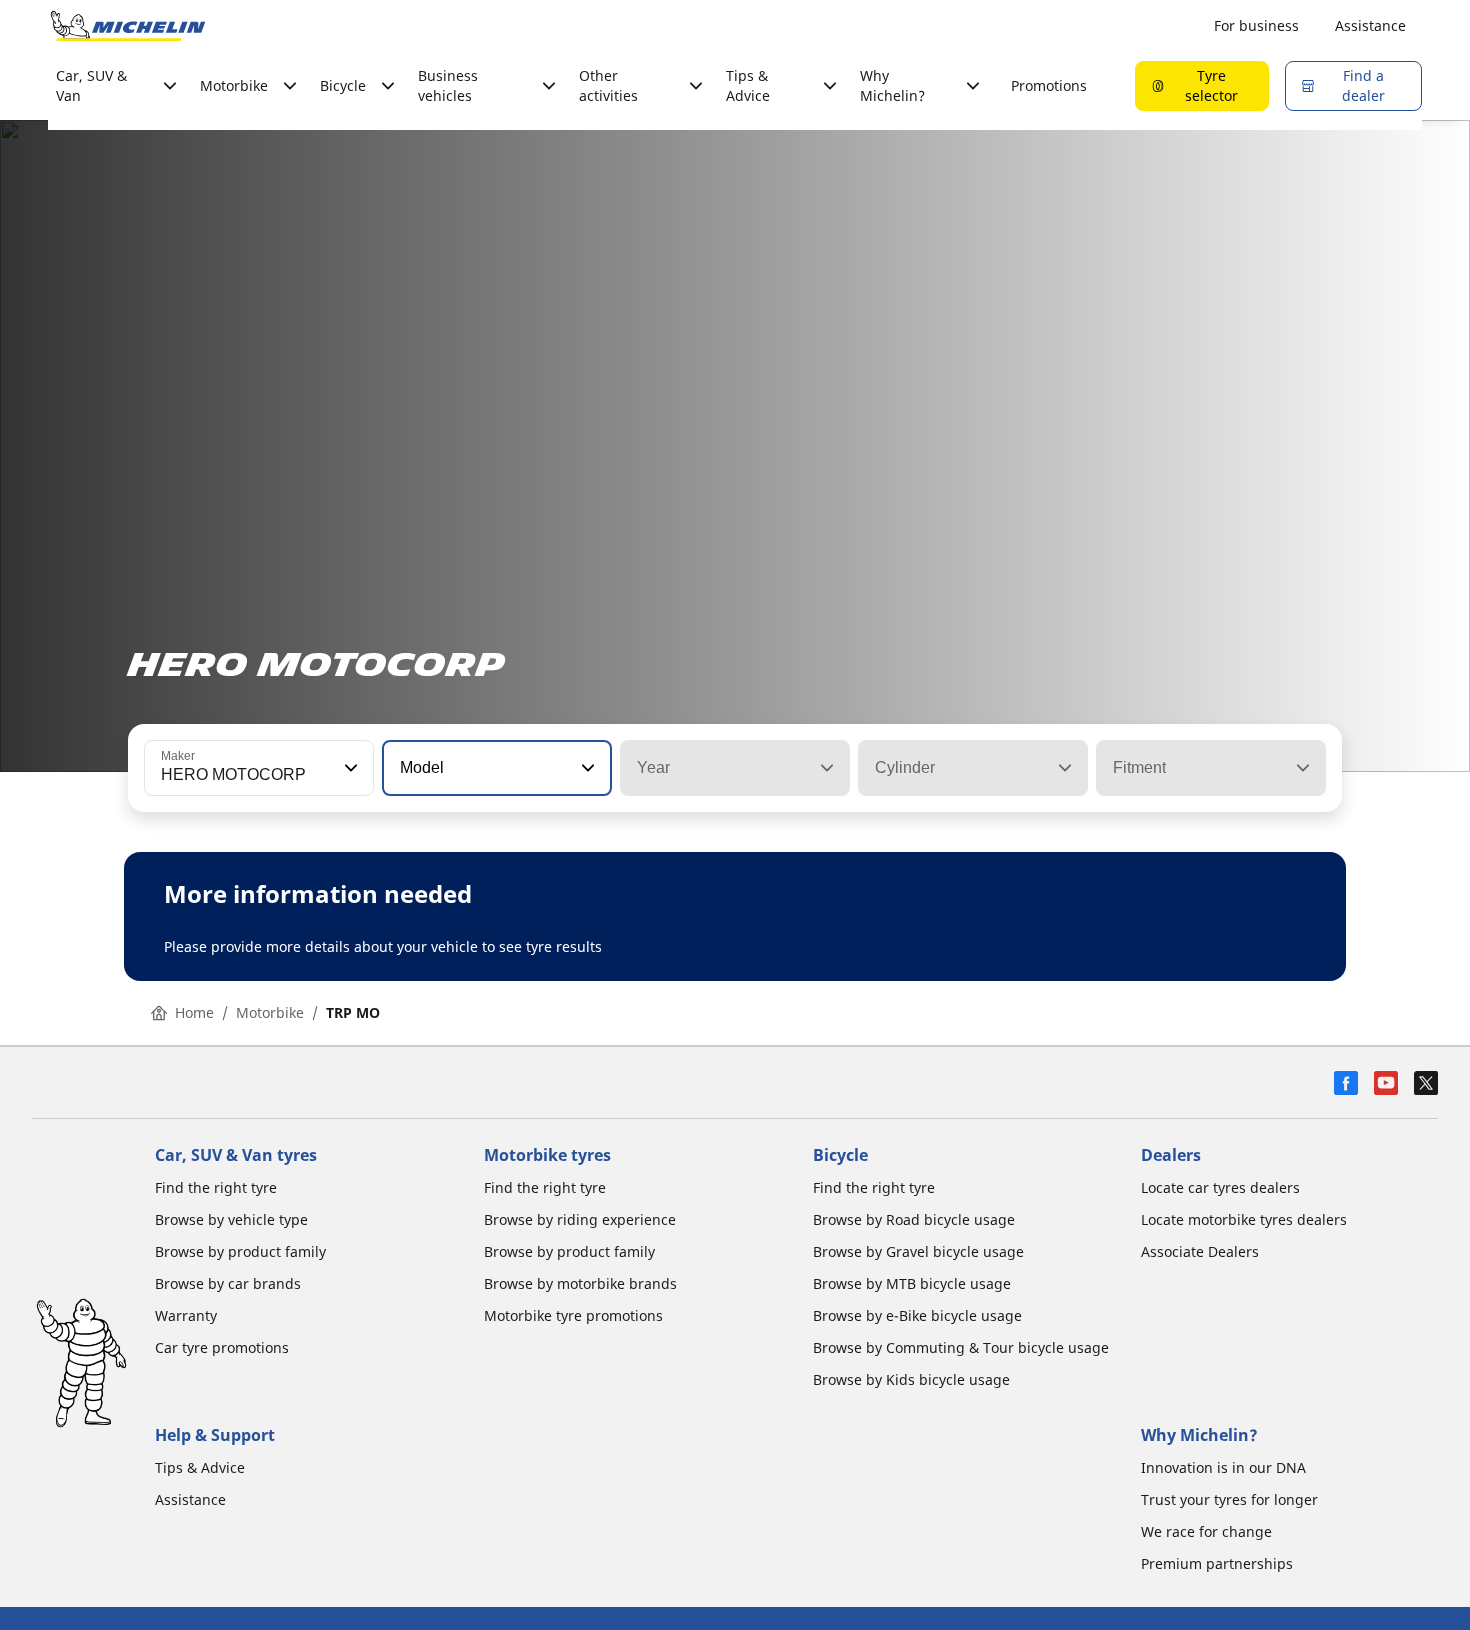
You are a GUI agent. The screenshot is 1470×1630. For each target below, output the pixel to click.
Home (194, 1012)
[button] (349, 768)
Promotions (1049, 85)
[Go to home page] (128, 26)
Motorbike (270, 1012)
